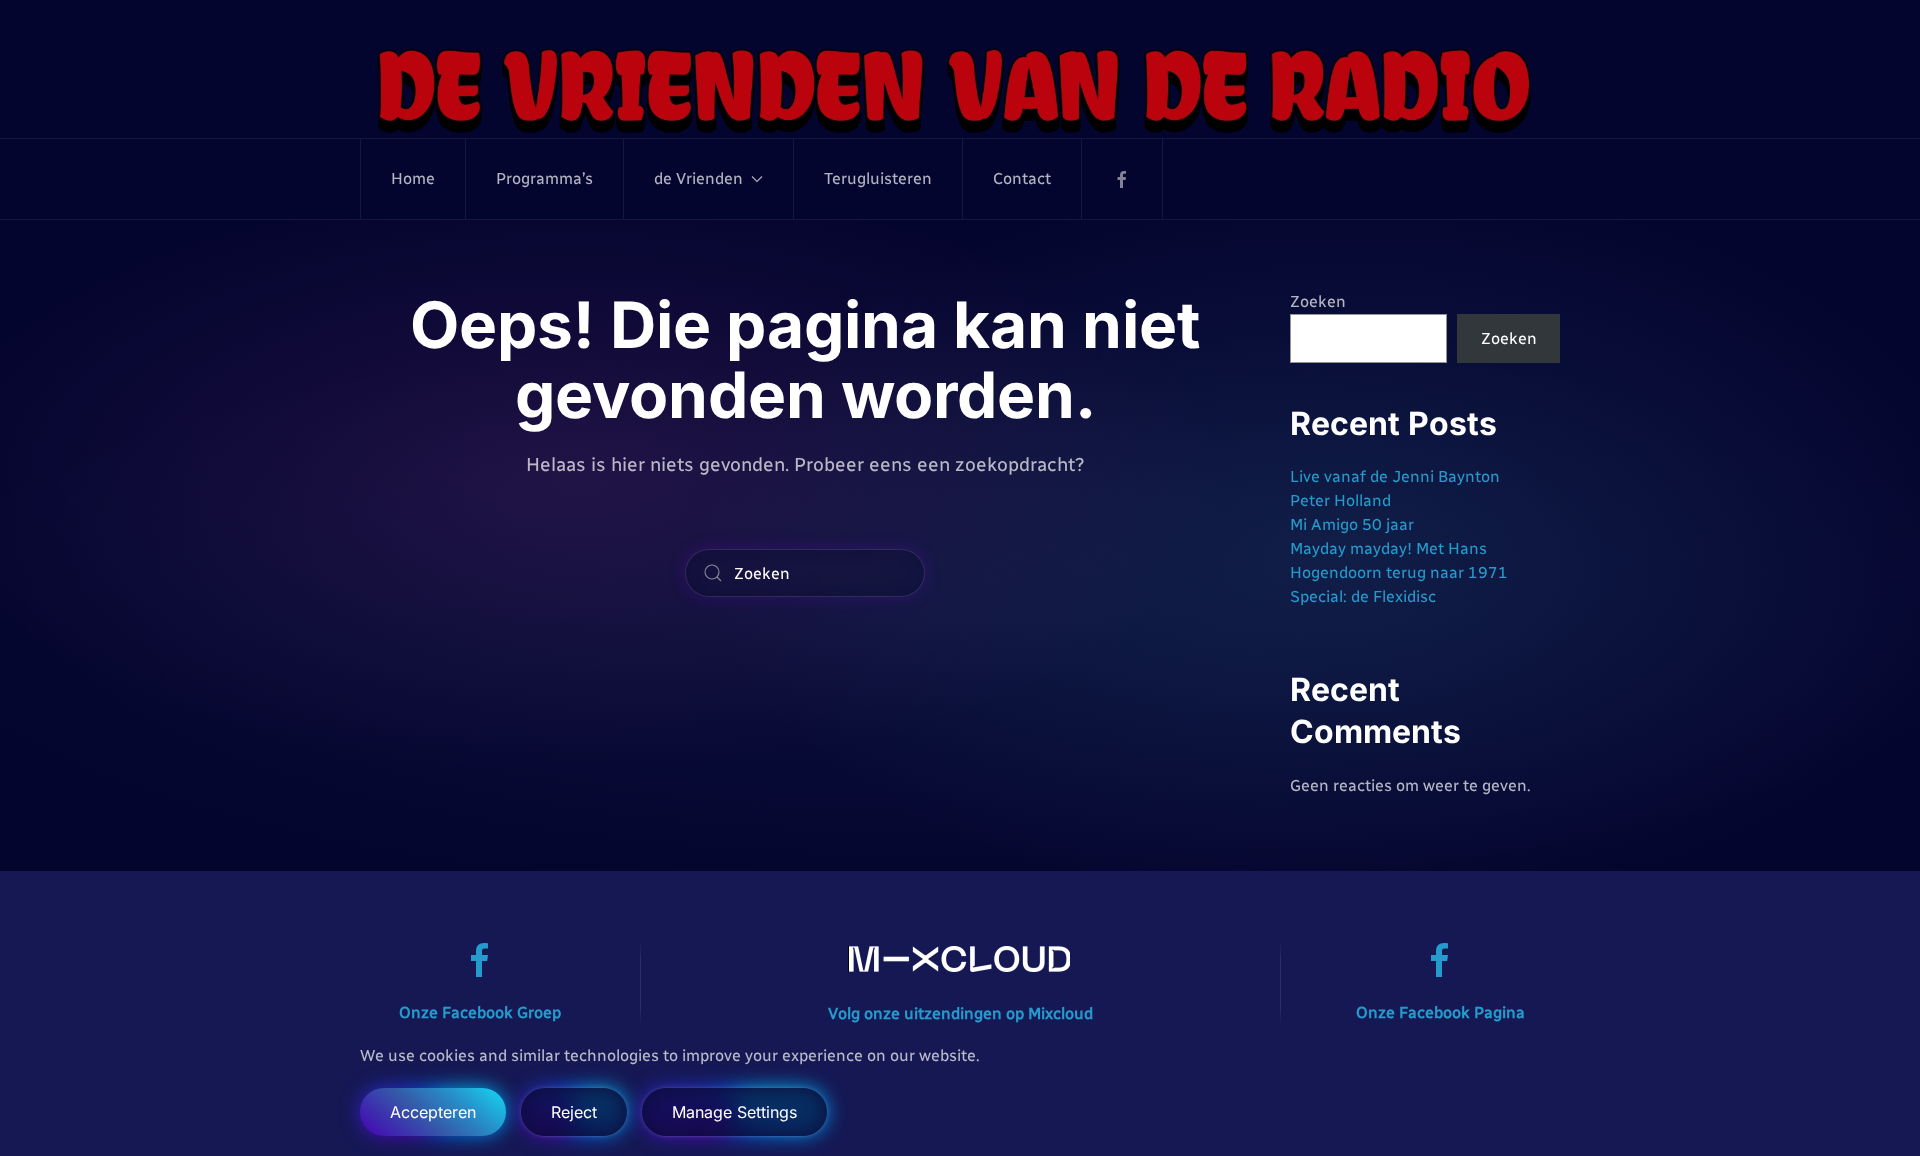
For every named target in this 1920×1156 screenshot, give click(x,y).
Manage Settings (734, 1112)
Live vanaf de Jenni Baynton (1395, 476)
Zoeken (1318, 301)
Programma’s (544, 178)
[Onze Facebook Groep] (480, 959)
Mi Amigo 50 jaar (1352, 524)
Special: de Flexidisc (1363, 596)
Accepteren (433, 1112)
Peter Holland (1340, 500)
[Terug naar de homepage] (960, 89)
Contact (1022, 178)
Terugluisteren (878, 178)
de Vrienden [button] (698, 178)
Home (413, 178)
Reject (574, 1112)
